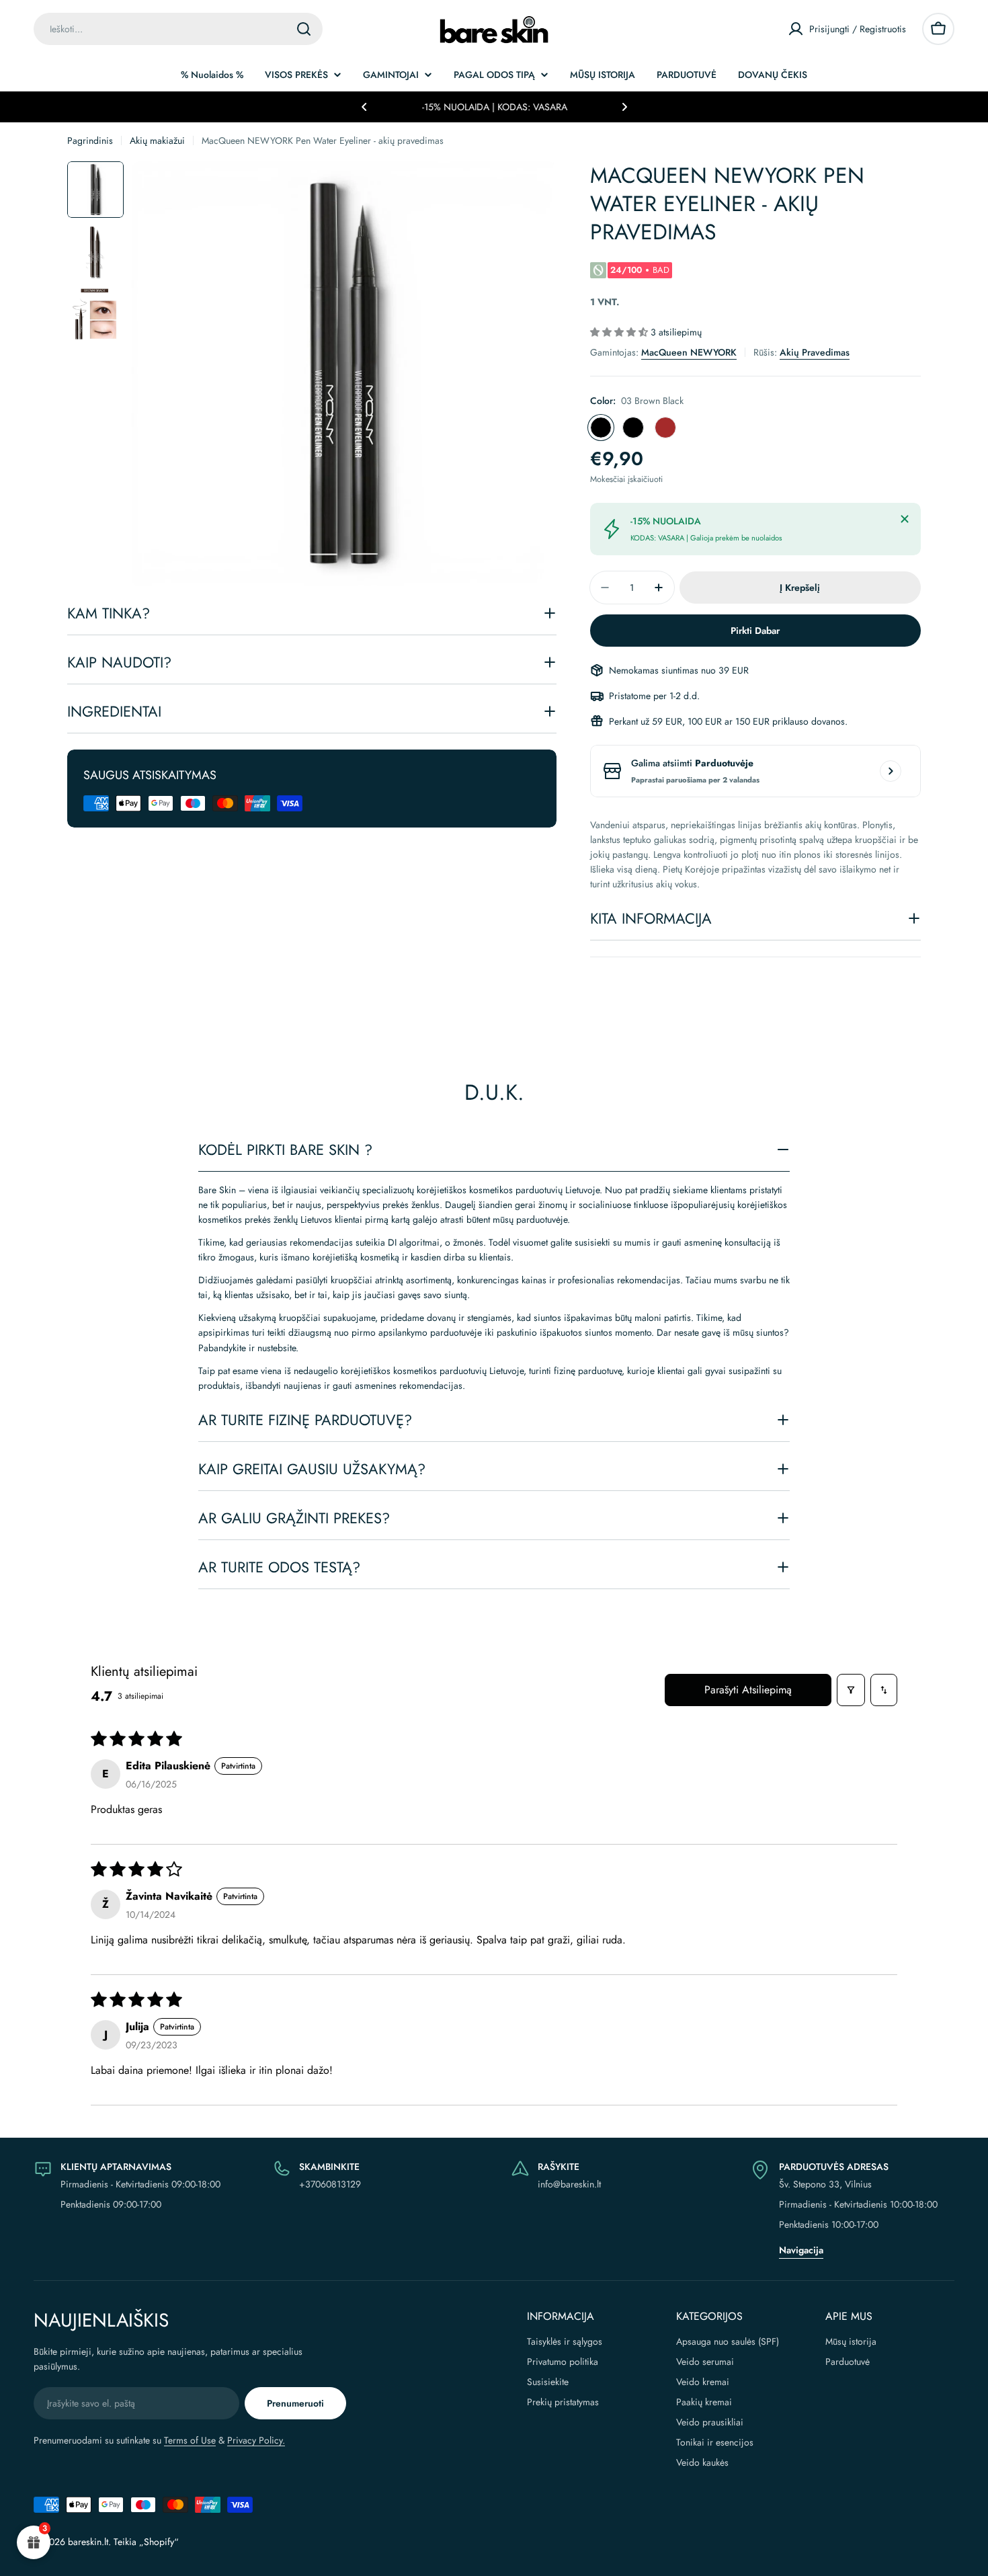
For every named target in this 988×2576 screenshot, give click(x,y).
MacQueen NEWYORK (689, 352)
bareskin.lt (88, 2542)
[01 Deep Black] (633, 428)
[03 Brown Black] (601, 428)
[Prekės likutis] (891, 771)
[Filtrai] (851, 1690)
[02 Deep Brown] (665, 428)
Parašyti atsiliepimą (748, 1690)
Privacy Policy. (256, 2440)
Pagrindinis (90, 140)
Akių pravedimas (815, 352)
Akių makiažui (157, 140)
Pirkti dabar (755, 631)
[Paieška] (304, 29)
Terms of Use (190, 2440)
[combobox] (178, 29)
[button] (364, 107)
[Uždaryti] (905, 519)
